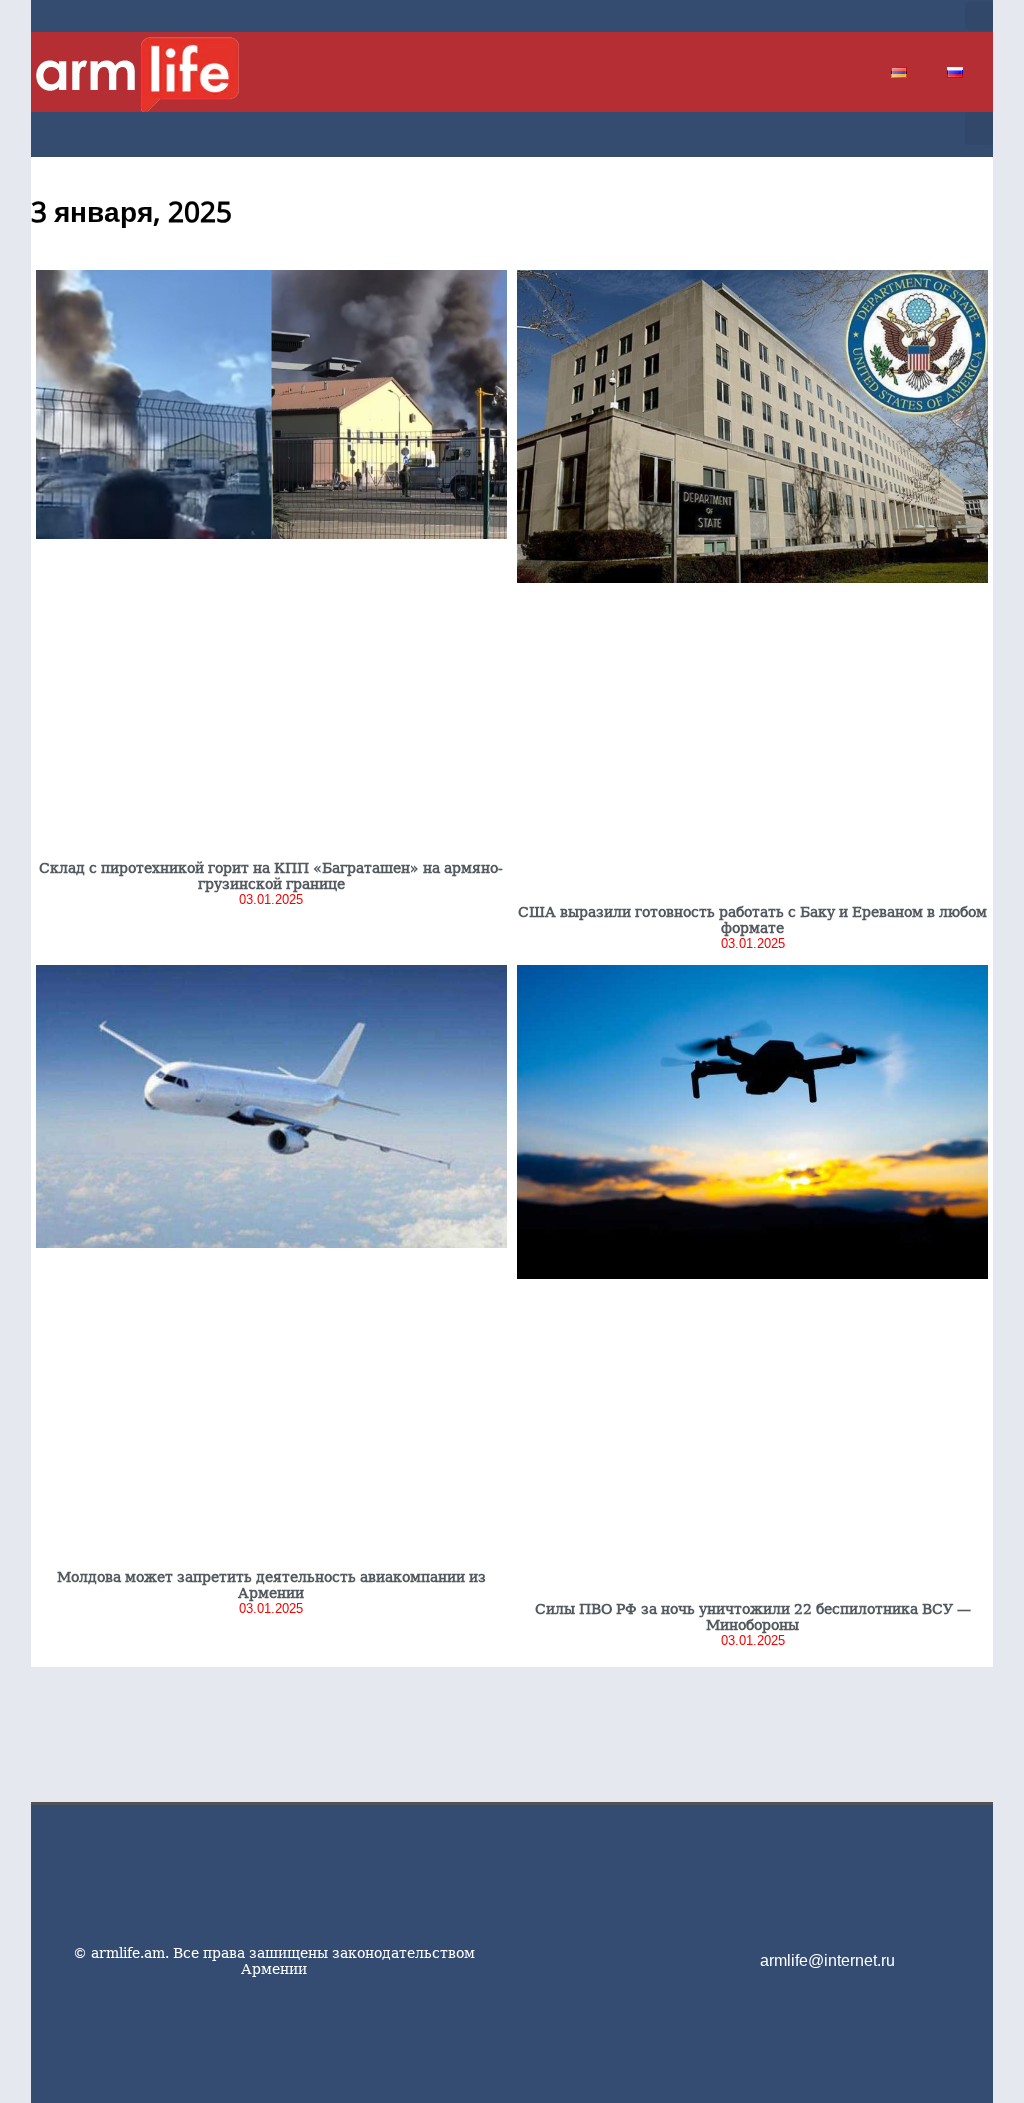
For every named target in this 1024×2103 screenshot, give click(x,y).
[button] (979, 16)
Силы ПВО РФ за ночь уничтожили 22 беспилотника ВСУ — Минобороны (753, 1617)
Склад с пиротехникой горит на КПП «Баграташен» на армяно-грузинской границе (271, 876)
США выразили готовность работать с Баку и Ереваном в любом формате (752, 920)
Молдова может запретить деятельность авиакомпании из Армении (271, 1585)
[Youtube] (881, 16)
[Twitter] (849, 16)
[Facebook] (817, 16)
